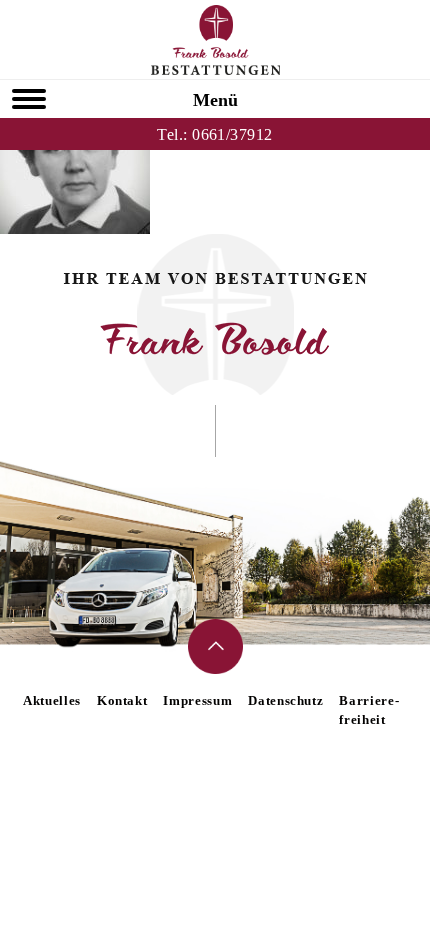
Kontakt (122, 700)
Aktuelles (52, 700)
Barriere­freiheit (368, 710)
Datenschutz (285, 700)
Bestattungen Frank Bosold (215, 40)
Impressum (197, 700)
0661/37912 (232, 134)
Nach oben (215, 646)
